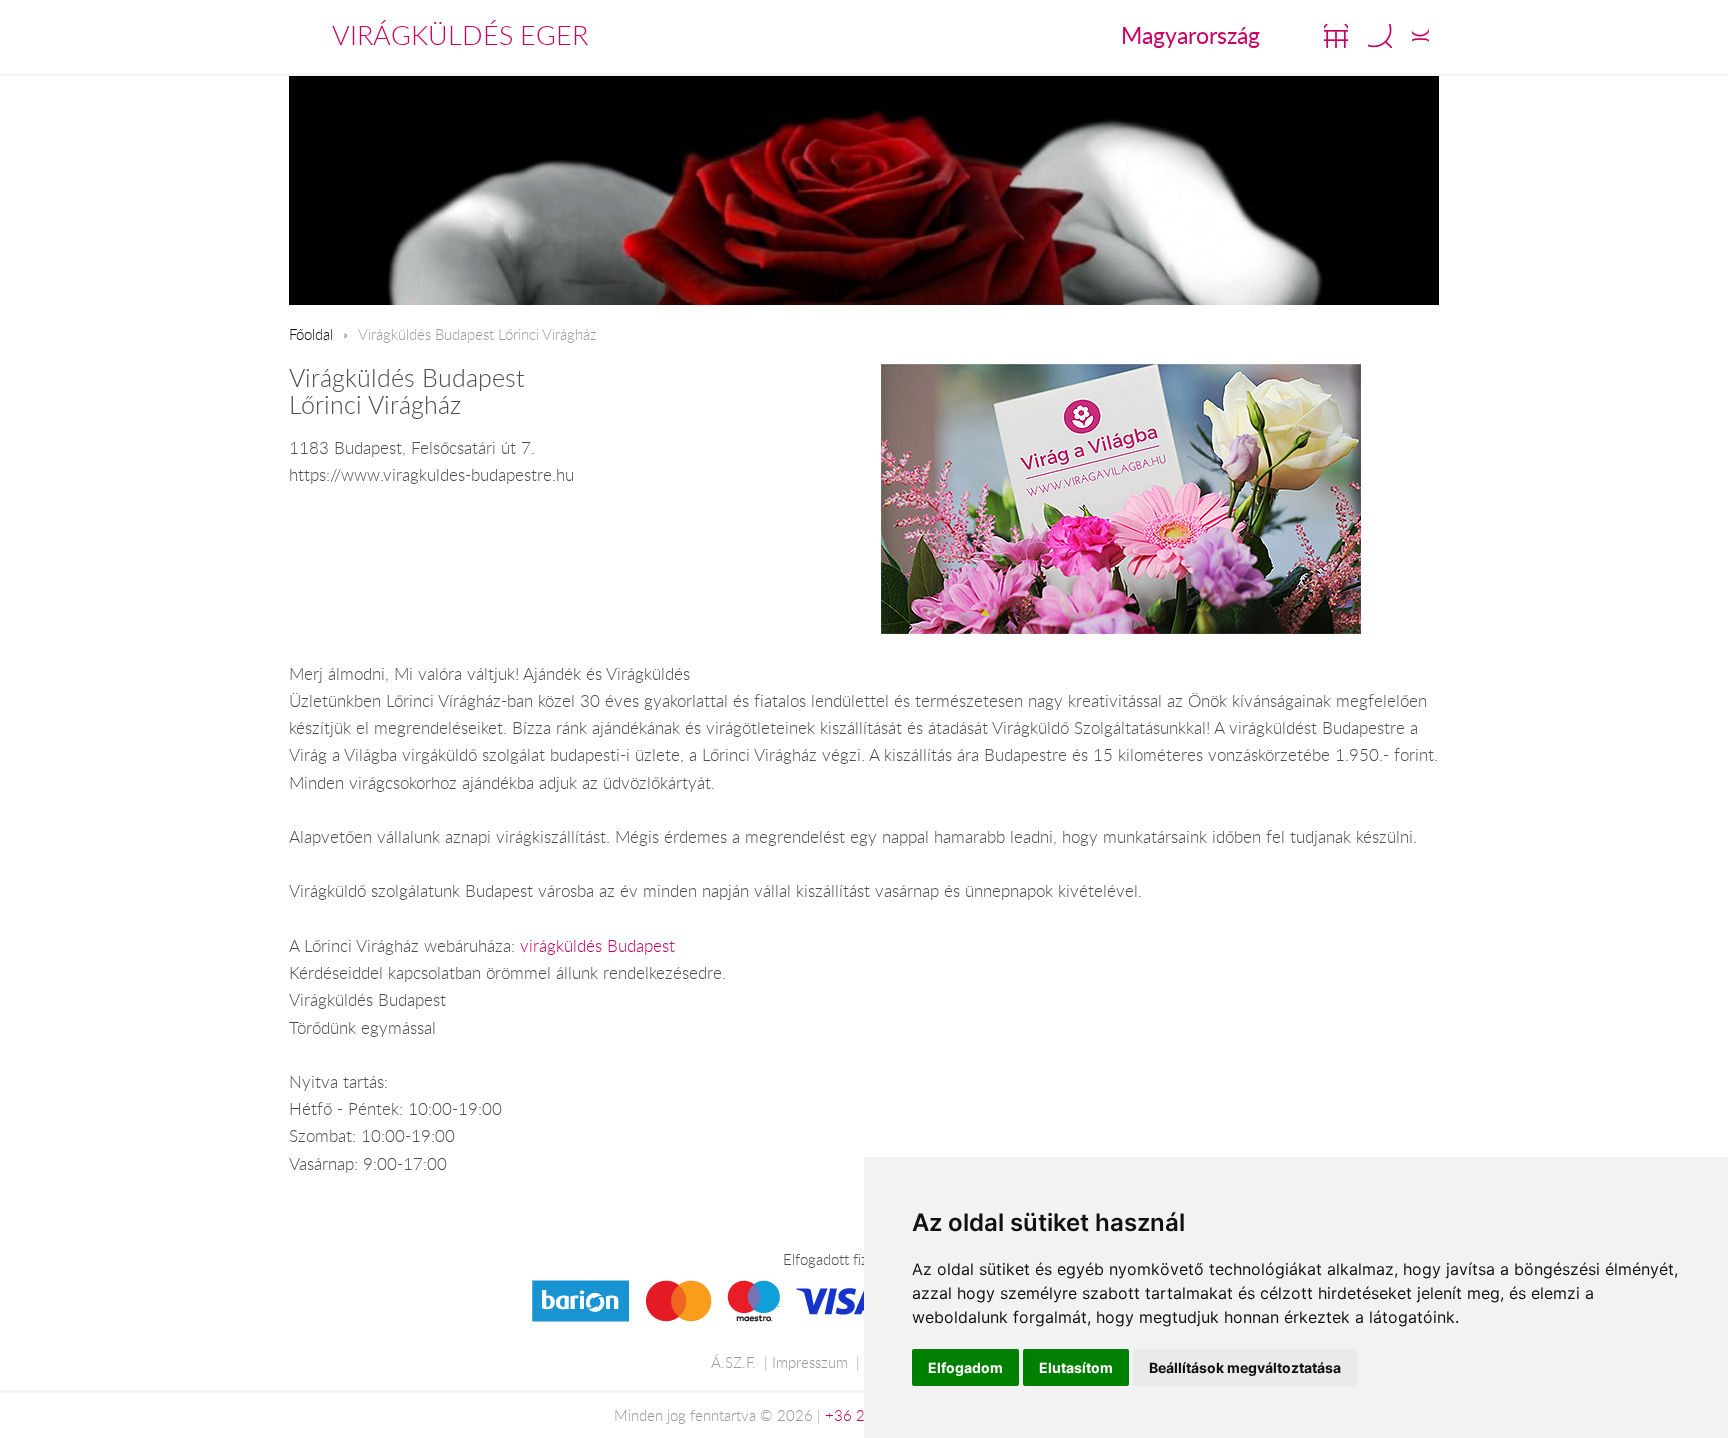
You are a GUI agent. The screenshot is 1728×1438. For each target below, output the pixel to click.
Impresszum (810, 1362)
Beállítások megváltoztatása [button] (1245, 1367)
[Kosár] (1336, 36)
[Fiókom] (1420, 36)
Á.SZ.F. (733, 1362)
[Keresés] (1380, 36)
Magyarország (1190, 35)
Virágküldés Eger (460, 35)
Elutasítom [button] (1076, 1367)
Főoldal (311, 334)
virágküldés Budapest (597, 946)
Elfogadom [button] (965, 1367)
